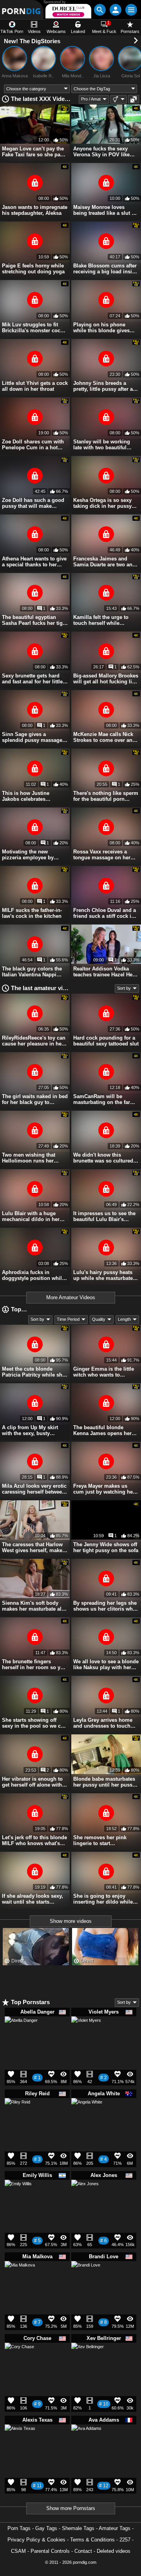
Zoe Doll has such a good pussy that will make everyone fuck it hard (33, 503)
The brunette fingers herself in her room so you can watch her (34, 1664)
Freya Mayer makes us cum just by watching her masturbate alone (104, 1489)
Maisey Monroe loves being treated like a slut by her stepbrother (105, 210)
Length (124, 1319)
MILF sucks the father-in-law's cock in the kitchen (32, 913)
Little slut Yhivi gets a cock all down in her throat (35, 386)
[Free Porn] (22, 10)
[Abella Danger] (21, 2036)
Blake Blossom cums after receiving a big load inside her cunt (106, 269)
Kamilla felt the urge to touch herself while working (101, 620)
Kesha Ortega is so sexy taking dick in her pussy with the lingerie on (102, 503)
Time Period (68, 1319)
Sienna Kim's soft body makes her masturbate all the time (33, 1606)
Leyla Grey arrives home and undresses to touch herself (103, 1723)
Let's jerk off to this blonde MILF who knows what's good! (34, 1840)
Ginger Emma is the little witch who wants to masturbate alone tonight (104, 1372)
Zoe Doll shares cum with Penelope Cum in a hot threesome (33, 445)
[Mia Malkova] (20, 2279)
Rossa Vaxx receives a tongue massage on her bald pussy (102, 855)
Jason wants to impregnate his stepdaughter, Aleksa (35, 210)
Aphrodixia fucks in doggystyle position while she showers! (33, 1275)
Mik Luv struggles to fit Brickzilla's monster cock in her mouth (33, 328)
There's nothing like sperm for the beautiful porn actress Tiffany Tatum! (106, 796)
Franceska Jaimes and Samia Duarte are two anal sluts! (105, 562)
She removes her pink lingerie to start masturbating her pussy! (103, 1840)
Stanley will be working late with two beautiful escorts (102, 445)
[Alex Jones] (85, 2196)
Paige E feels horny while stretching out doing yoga (33, 269)
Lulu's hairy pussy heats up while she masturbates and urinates (104, 1275)
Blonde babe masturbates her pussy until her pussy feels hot (104, 1782)
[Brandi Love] (86, 2278)
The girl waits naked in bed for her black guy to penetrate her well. (35, 1099)
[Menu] (131, 10)
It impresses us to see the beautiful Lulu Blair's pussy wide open (104, 1216)
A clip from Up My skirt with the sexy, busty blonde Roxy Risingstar (30, 1430)
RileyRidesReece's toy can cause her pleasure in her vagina (34, 1041)
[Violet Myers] (86, 2034)
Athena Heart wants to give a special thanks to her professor (34, 562)
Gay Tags (46, 2528)
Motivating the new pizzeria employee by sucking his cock (28, 855)
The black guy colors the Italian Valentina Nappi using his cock (32, 972)
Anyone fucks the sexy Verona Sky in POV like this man (101, 152)
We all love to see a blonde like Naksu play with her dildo (106, 1664)
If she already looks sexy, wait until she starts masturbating (33, 1899)
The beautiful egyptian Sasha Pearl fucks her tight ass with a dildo (35, 620)
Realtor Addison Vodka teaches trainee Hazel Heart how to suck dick (106, 972)
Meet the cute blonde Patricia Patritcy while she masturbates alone (33, 1372)
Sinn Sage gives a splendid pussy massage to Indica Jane (32, 737)
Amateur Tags (115, 2528)
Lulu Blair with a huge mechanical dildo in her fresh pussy (31, 1216)
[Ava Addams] (86, 2442)
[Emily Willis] (18, 2196)
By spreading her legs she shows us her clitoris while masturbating (106, 1606)
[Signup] (116, 10)
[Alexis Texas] (20, 2443)
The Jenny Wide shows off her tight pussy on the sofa (106, 1547)
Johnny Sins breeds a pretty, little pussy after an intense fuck (105, 386)
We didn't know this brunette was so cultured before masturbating (103, 1158)
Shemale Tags (78, 2528)
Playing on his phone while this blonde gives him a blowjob (101, 328)
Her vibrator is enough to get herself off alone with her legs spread (32, 1782)
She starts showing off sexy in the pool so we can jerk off (34, 1723)
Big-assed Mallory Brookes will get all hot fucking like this (106, 679)
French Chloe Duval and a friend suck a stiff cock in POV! (105, 913)
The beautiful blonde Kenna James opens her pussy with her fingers (102, 1430)
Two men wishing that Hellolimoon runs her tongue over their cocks (31, 1158)
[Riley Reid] (17, 2113)
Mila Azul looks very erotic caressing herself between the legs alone (34, 1489)
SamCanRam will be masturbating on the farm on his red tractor (104, 1099)
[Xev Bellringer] (88, 2362)
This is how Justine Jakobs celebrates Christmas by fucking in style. (31, 796)
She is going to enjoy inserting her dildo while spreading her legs (103, 1899)
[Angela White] (87, 2117)
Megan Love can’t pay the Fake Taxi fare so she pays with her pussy (34, 152)
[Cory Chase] (19, 2360)
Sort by (124, 988)
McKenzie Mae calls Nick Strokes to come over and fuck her (104, 737)
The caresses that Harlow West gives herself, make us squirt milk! (32, 1547)
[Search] (100, 10)
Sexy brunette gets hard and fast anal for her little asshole (32, 679)
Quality (99, 1319)
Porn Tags (19, 2528)
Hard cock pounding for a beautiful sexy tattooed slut (106, 1041)
